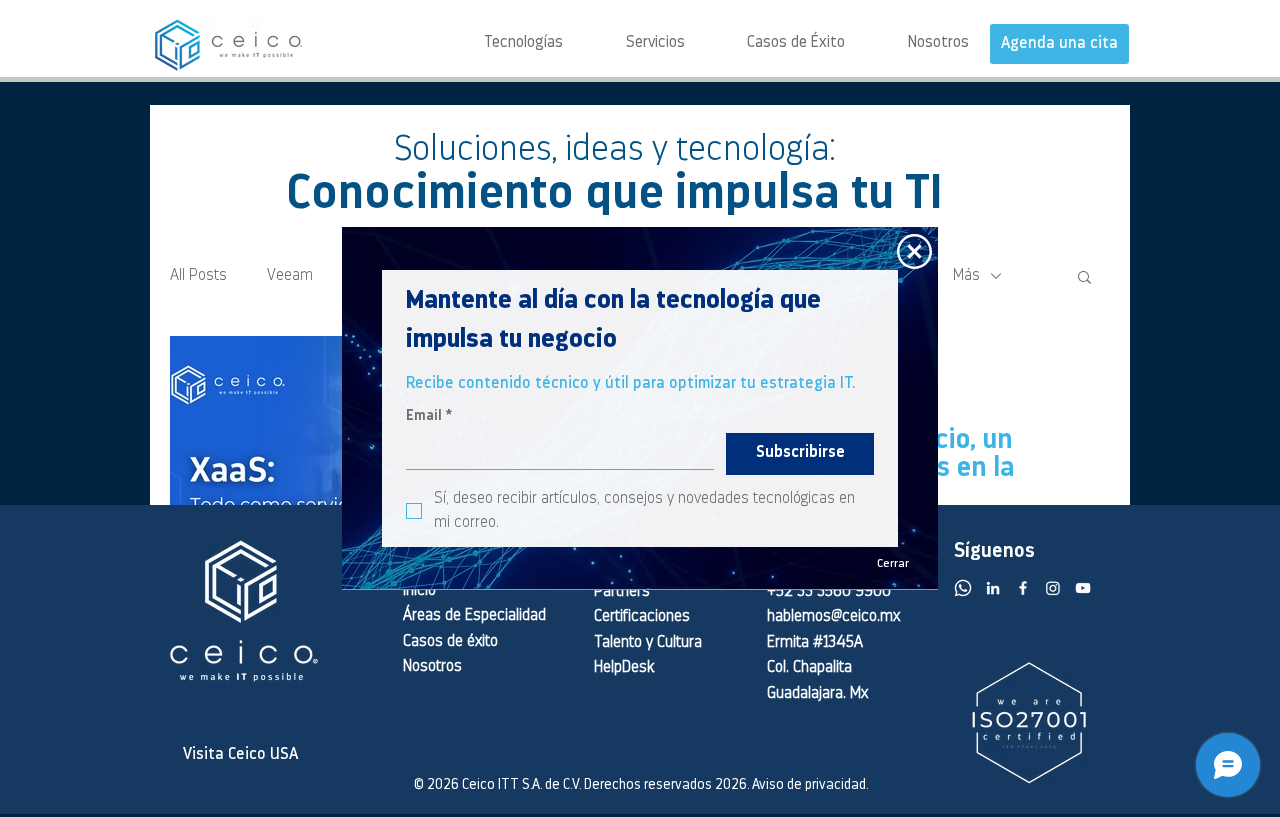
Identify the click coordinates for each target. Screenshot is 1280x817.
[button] (914, 251)
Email (429, 416)
